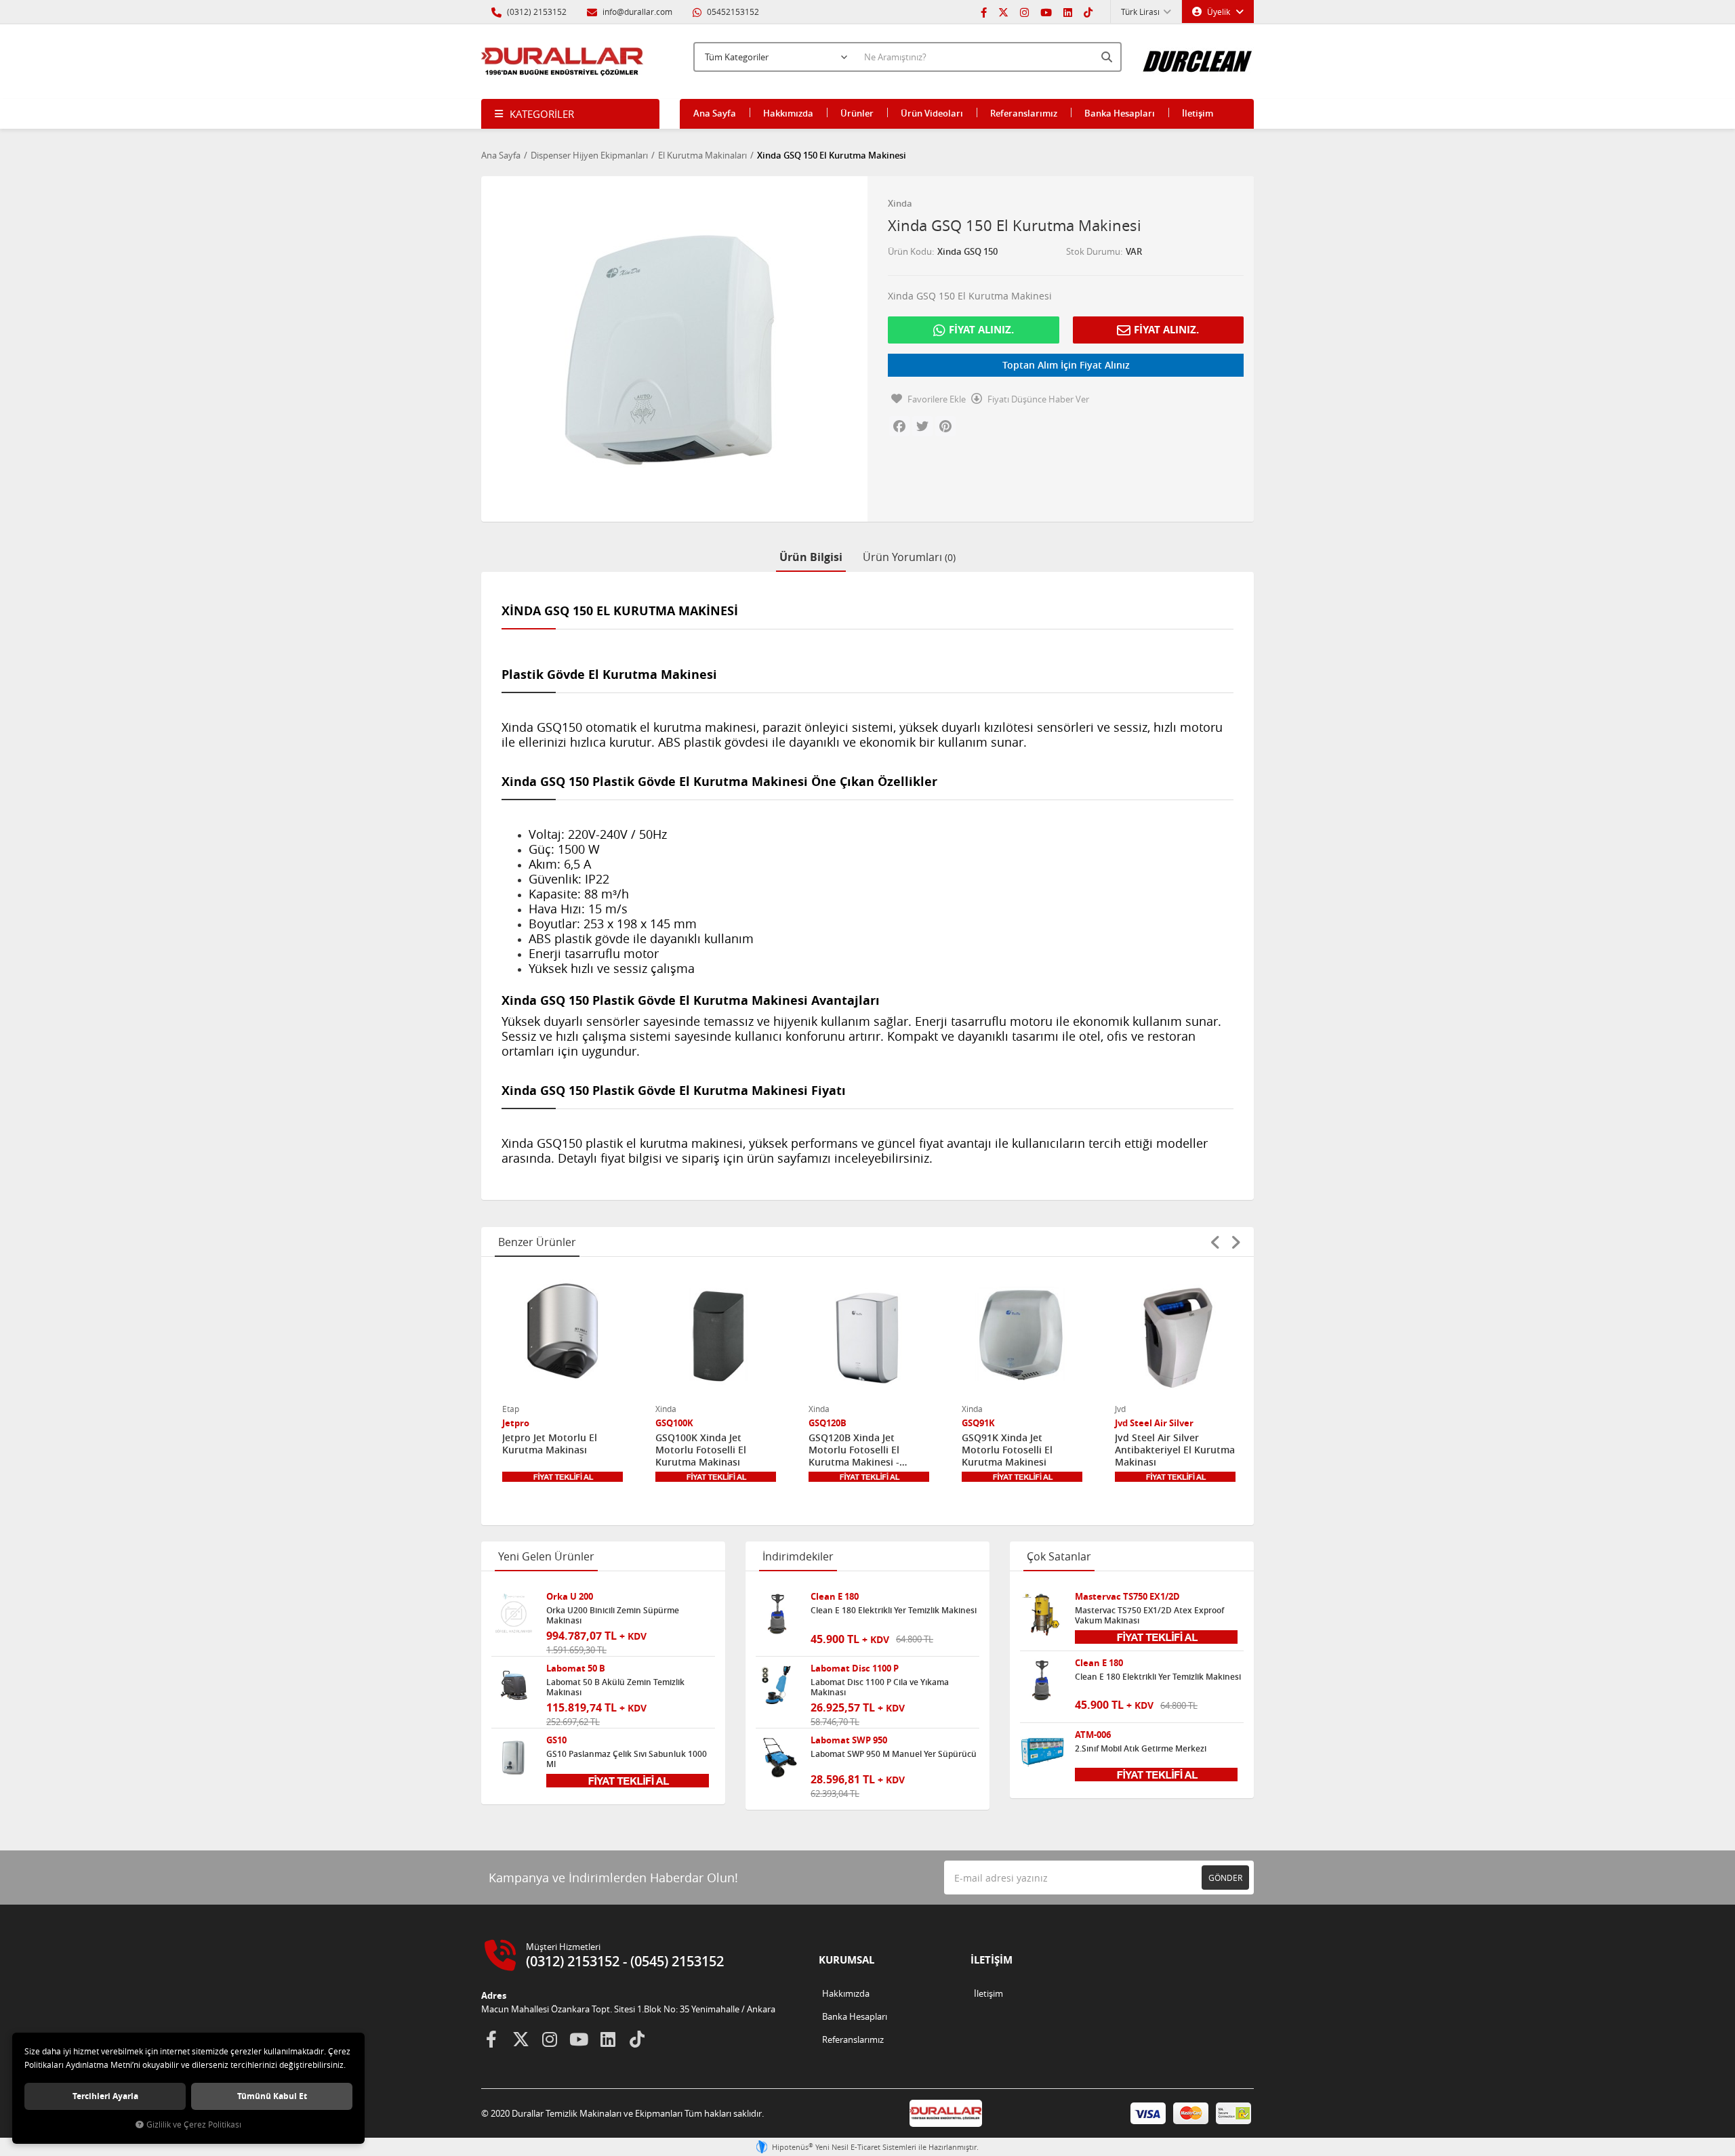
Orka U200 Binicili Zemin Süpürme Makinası (613, 1615)
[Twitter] (1003, 12)
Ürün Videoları (932, 113)
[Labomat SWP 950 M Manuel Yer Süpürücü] (778, 1758)
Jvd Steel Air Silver (1154, 1423)
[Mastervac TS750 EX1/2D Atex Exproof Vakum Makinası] (1042, 1614)
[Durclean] (1198, 55)
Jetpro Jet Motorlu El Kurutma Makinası (550, 1444)
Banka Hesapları (1120, 113)
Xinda (900, 203)
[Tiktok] (1088, 12)
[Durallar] (563, 62)
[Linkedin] (1068, 12)
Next (1236, 1242)
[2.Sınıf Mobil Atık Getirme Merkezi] (1042, 1752)
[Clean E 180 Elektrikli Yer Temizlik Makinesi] (778, 1614)
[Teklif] (563, 1477)
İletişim (1198, 113)
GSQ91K (978, 1423)
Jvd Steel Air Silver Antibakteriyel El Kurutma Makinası (1175, 1450)
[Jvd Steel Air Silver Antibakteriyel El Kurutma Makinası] (1175, 1335)
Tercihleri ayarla (105, 2096)
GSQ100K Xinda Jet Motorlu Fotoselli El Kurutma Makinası (701, 1450)
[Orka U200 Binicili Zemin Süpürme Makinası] (514, 1614)
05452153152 (732, 12)
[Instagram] (1024, 12)
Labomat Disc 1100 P (855, 1668)
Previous (1215, 1242)
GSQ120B (828, 1423)
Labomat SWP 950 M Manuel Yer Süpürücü (894, 1754)
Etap (511, 1409)
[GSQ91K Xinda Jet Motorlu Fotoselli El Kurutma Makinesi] (1022, 1335)
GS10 (556, 1740)
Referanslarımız (1024, 113)
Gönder (1225, 1878)
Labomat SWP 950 (849, 1740)
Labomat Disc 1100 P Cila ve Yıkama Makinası (880, 1687)
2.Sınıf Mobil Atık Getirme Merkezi (1141, 1749)
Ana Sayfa (715, 113)
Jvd (1120, 1409)
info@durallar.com (637, 12)
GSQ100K (674, 1423)
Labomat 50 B (576, 1668)
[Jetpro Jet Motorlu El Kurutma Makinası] (563, 1335)
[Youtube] (1046, 12)
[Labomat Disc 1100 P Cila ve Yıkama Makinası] (778, 1686)
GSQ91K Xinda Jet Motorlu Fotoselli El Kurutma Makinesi (1007, 1450)
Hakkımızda (788, 113)
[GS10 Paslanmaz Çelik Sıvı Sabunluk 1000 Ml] (514, 1758)
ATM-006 (1093, 1735)
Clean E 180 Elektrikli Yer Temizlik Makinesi (894, 1611)
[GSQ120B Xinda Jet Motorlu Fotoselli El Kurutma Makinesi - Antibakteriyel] (869, 1335)
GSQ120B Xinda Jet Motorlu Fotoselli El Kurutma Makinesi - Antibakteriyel (854, 1450)
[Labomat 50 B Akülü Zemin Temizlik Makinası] (514, 1686)
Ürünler (857, 113)
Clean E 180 (835, 1597)
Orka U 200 (570, 1597)
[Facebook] (984, 12)
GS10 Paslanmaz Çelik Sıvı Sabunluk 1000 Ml (627, 1759)
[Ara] (1108, 57)
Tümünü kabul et (272, 2096)
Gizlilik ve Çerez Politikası (194, 2124)
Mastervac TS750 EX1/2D (1127, 1597)
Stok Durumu (1093, 251)
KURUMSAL (846, 1960)
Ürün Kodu (910, 251)
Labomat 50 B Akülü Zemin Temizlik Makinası (615, 1687)
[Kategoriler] (570, 114)
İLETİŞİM (992, 1960)
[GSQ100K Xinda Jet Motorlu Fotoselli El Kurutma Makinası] (716, 1335)
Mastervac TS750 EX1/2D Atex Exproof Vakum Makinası (1149, 1615)
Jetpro (516, 1423)
